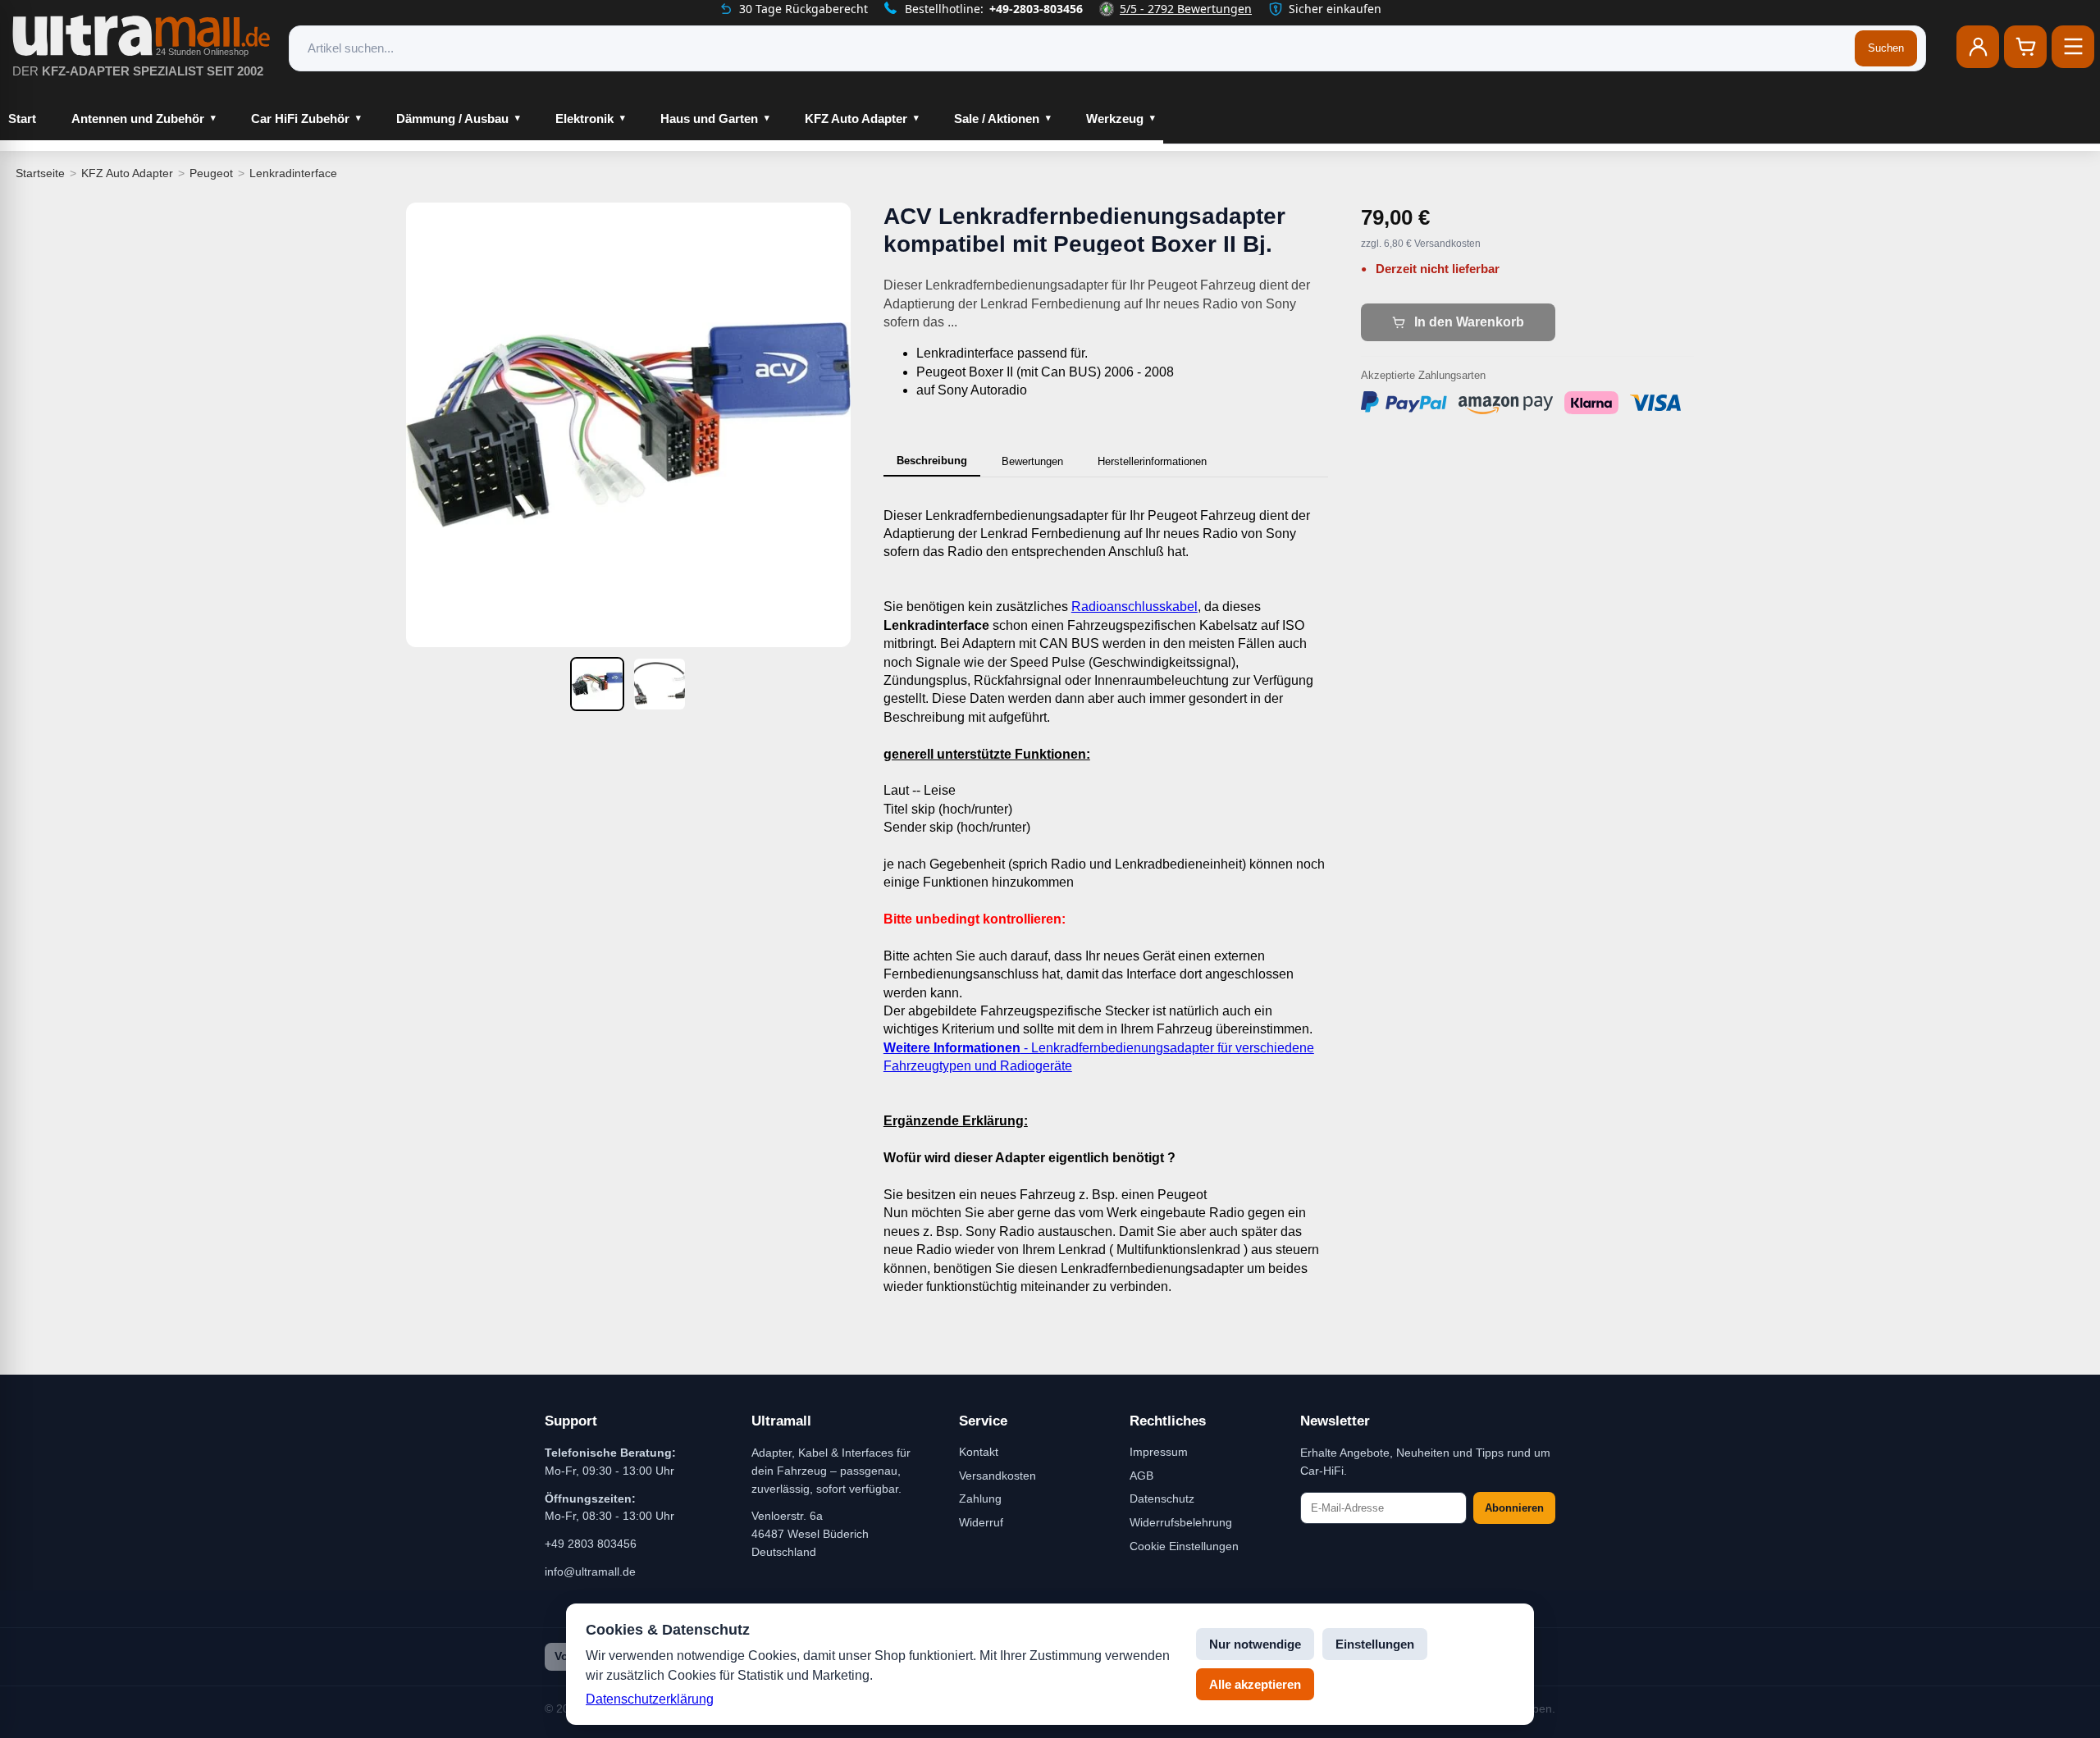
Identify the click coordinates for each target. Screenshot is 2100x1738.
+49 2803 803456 (591, 1544)
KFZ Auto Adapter (856, 119)
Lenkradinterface (293, 173)
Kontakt (979, 1452)
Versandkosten (997, 1476)
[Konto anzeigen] (1978, 47)
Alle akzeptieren (1255, 1684)
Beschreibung (932, 461)
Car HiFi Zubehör (300, 119)
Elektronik (584, 119)
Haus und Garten (709, 119)
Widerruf (981, 1522)
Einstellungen (1375, 1644)
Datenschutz (1162, 1499)
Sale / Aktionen (997, 119)
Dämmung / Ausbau (452, 119)
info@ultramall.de (590, 1571)
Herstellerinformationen (1152, 461)
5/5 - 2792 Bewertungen (1186, 9)
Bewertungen (1032, 461)
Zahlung (980, 1499)
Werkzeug (1115, 119)
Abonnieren (1514, 1508)
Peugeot (211, 173)
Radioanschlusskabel (1134, 607)
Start (22, 119)
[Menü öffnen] (2073, 47)
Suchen (1886, 48)
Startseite (40, 173)
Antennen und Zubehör (138, 119)
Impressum (1159, 1452)
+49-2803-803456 (1036, 9)
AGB (1141, 1476)
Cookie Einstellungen (1184, 1546)
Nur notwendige (1255, 1644)
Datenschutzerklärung (650, 1699)
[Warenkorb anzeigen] (2025, 47)
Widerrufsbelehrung (1181, 1522)
